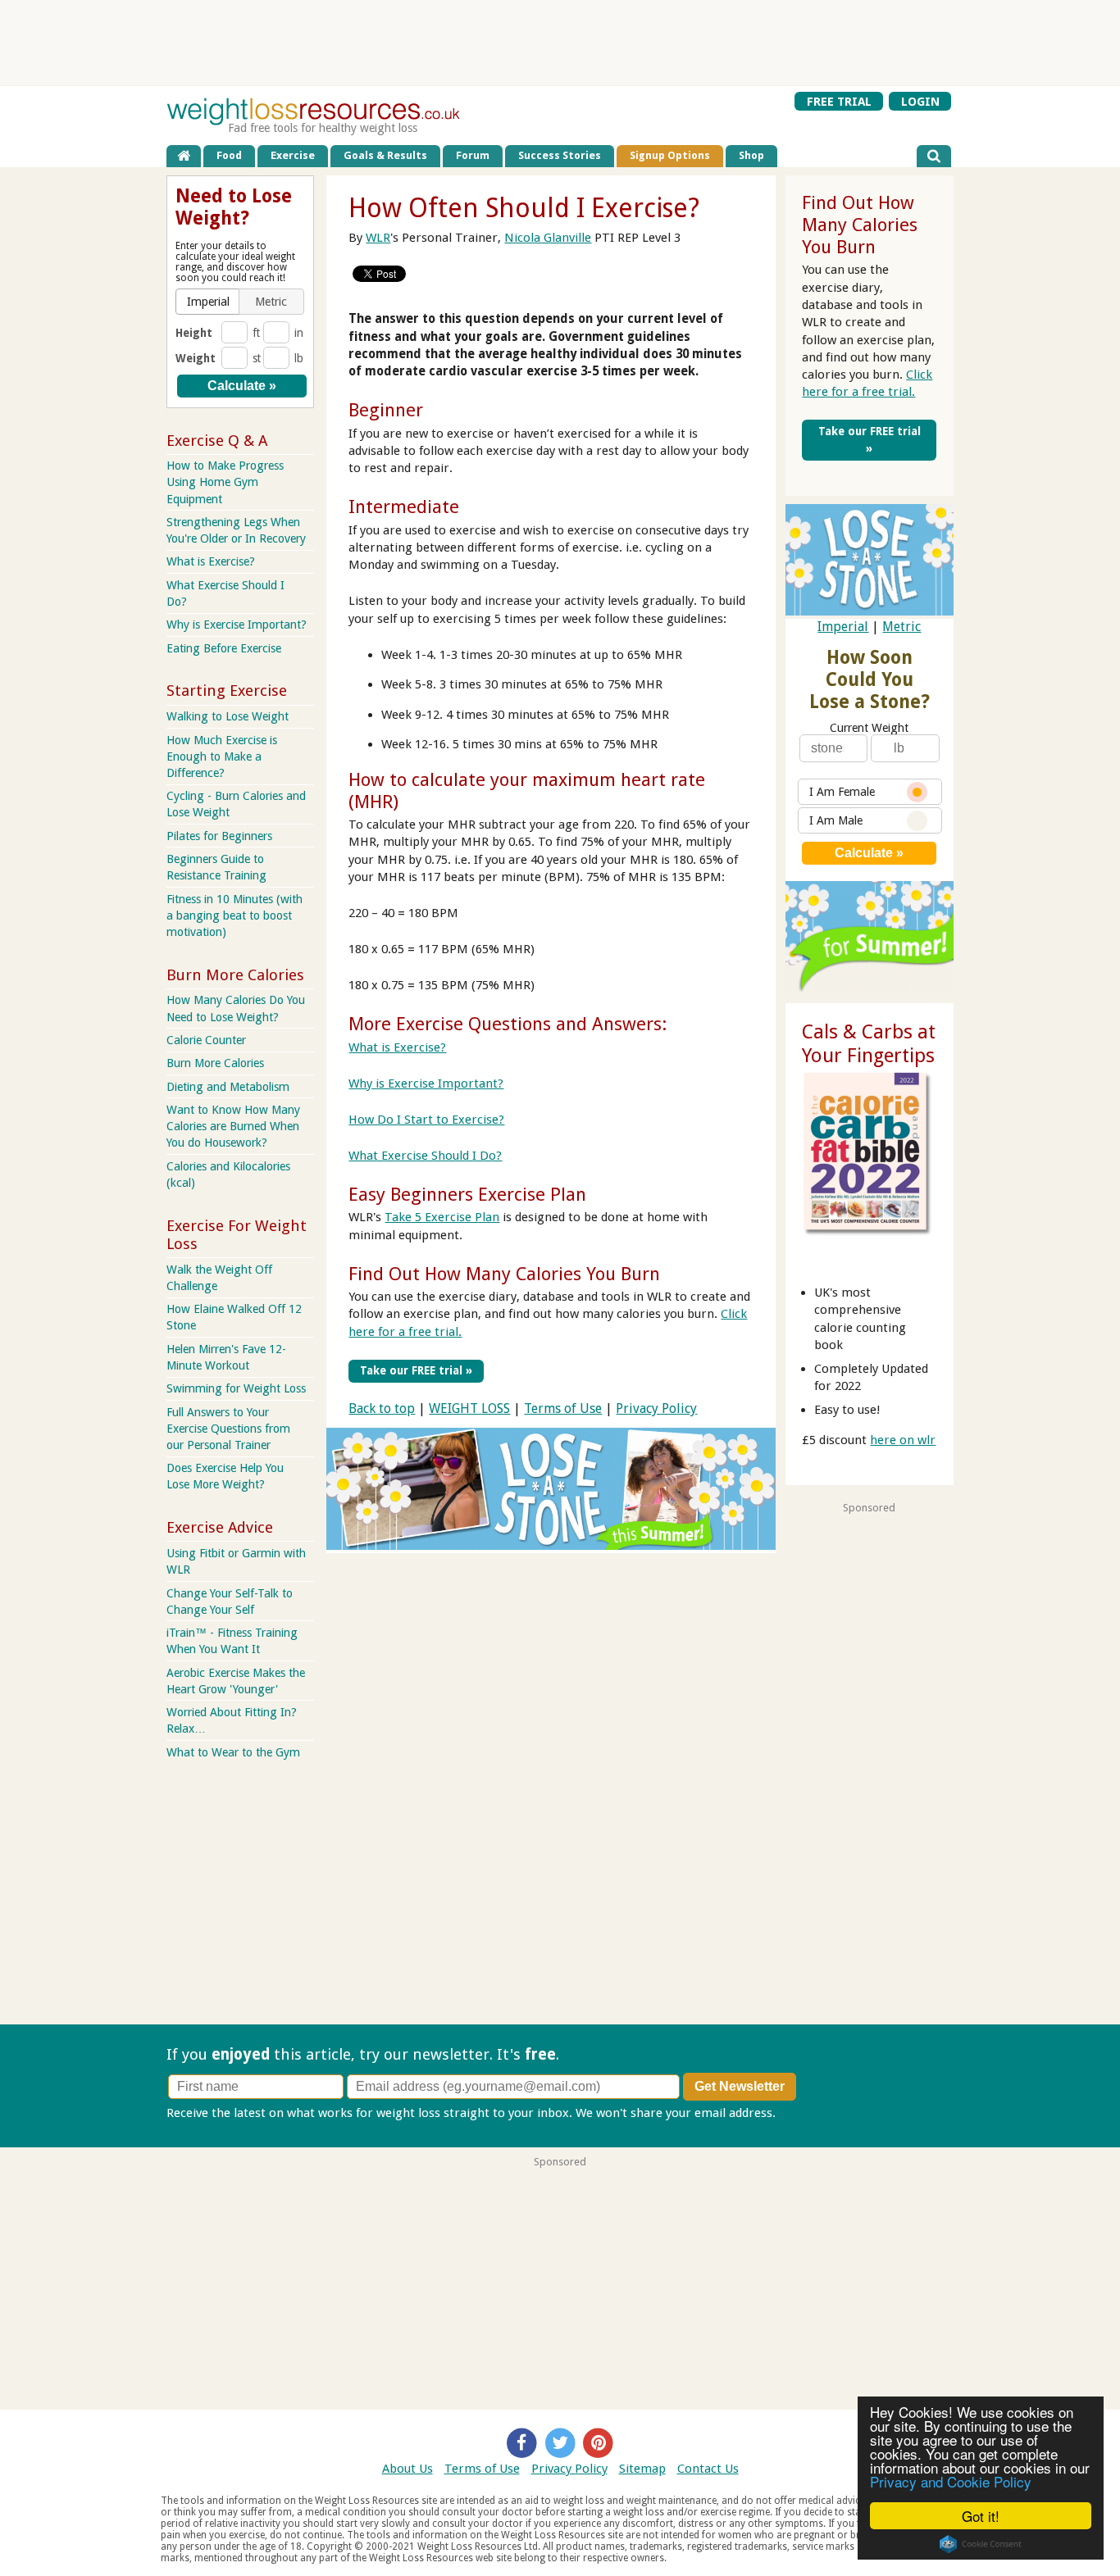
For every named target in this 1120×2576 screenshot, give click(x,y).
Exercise (293, 155)
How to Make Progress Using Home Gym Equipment (225, 482)
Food (229, 155)
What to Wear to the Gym (233, 1752)
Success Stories (560, 155)
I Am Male (836, 820)
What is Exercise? (397, 1047)
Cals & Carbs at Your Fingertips (869, 1044)
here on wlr (903, 1440)
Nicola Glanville (548, 238)
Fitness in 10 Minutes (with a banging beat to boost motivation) (234, 915)
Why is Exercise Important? (426, 1084)
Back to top (382, 1408)
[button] (209, 302)
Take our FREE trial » (416, 1370)
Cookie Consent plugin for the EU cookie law (981, 2544)
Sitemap (642, 2469)
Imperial (843, 627)
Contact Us (708, 2469)
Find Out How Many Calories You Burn (504, 1274)
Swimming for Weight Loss (236, 1388)
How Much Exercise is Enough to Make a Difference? (222, 756)
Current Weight (869, 728)
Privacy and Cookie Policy (951, 2481)
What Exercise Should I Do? (425, 1156)
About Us (407, 2469)
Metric (901, 627)
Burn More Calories (215, 1063)
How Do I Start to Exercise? (426, 1120)
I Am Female (842, 792)
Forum (473, 155)
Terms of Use (563, 1408)
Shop (751, 155)
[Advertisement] (560, 43)
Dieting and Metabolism (228, 1087)
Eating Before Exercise (224, 648)
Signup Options (670, 155)
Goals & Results (385, 155)
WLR (378, 238)
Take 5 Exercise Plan (442, 1217)
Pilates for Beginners (219, 836)
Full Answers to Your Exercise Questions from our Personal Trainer (228, 1429)
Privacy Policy (656, 1408)
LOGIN (920, 102)
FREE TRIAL (839, 102)
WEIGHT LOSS (469, 1408)
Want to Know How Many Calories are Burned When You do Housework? (233, 1126)
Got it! (981, 2516)
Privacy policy (817, 2113)
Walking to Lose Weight (228, 716)
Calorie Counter (206, 1040)
